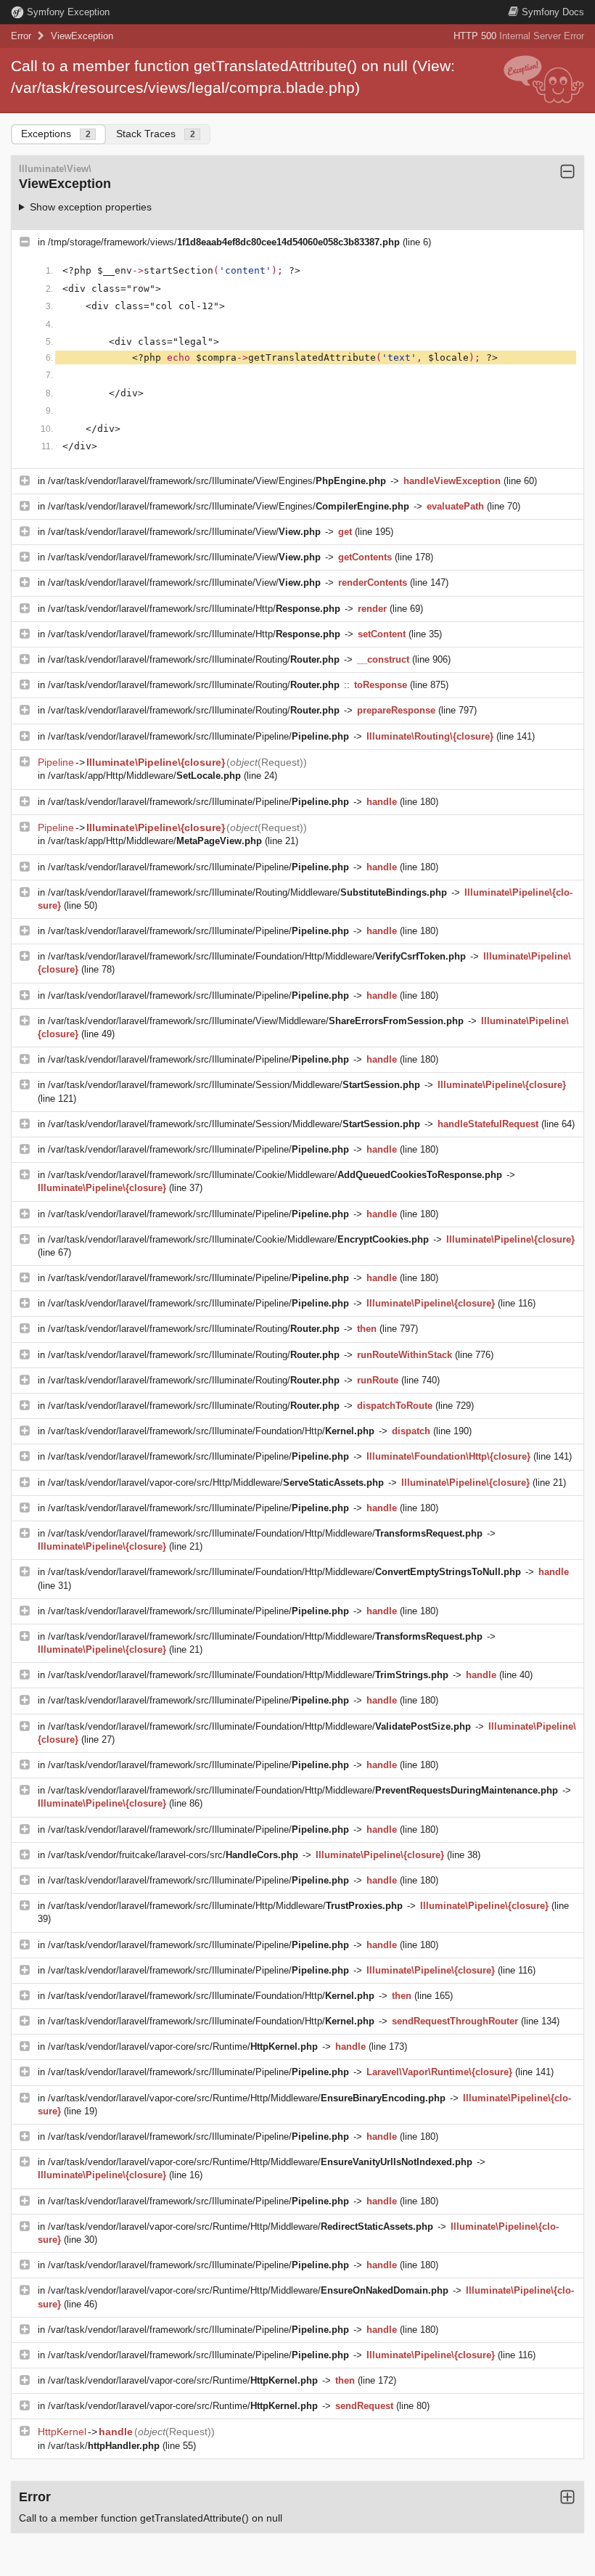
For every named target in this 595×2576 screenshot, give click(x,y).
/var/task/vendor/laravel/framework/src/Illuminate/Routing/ (194, 659)
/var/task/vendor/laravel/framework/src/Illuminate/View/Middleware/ (256, 1021)
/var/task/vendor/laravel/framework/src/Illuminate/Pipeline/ (198, 736)
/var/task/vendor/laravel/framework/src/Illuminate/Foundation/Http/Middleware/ (257, 956)
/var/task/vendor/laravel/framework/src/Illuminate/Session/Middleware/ (234, 1085)
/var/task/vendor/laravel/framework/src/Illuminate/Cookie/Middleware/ (275, 1175)
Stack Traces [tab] (156, 134)
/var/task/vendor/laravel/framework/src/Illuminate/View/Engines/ (217, 481)
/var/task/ (104, 2446)
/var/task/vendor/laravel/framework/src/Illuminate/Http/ (194, 609)
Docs (553, 12)
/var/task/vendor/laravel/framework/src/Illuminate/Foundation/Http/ (211, 1431)
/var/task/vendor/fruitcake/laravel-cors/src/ (173, 1855)
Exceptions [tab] (56, 134)
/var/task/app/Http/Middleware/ (144, 776)
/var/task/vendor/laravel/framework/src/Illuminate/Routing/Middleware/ (247, 892)
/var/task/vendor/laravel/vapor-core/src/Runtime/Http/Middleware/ (247, 2098)
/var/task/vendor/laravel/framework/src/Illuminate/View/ (184, 532)
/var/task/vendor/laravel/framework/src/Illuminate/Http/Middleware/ (225, 1906)
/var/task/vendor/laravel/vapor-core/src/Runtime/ (183, 2047)
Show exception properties (91, 207)
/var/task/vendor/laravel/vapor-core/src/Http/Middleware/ (216, 1483)
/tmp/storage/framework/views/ (224, 242)
